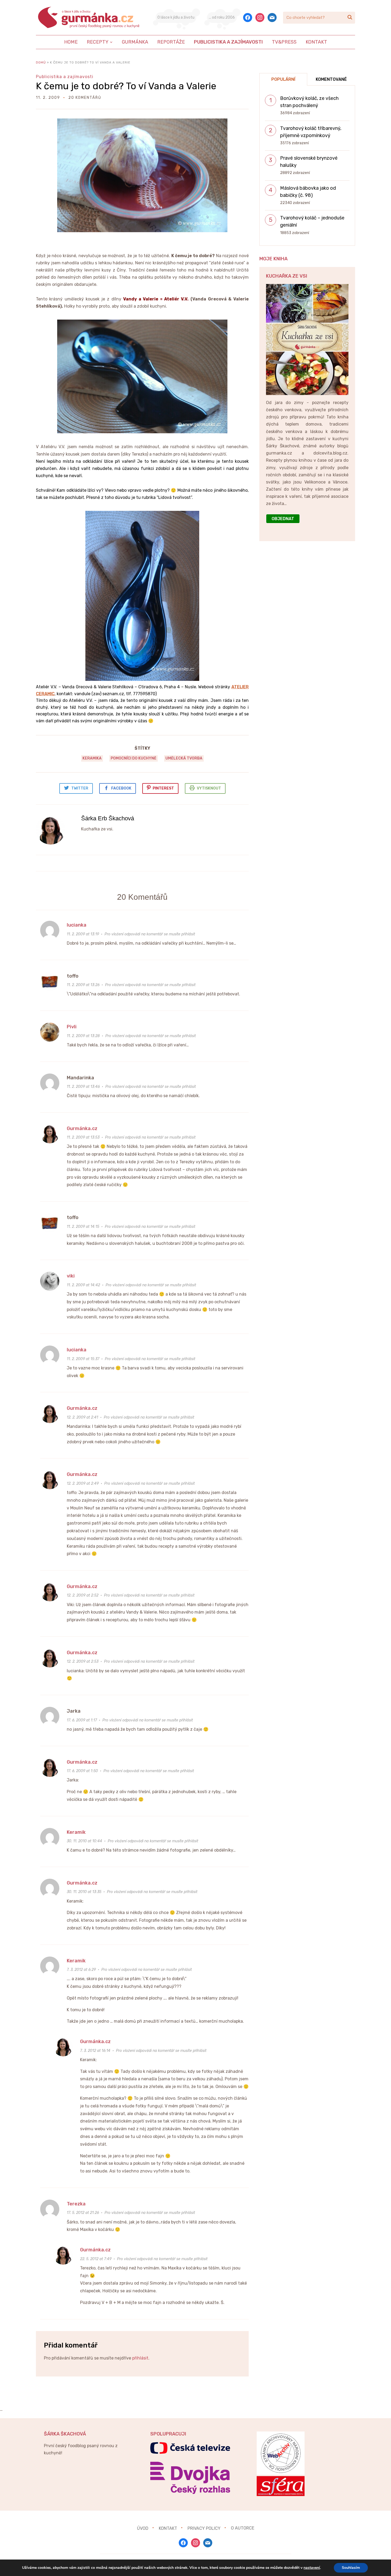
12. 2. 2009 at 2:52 (83, 1595)
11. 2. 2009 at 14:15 (83, 1227)
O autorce (243, 2528)
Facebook (121, 788)
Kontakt (316, 42)
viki (71, 1276)
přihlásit (140, 2358)
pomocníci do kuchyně (134, 758)
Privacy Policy (204, 2528)
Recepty (98, 42)
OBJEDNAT (283, 519)
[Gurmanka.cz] (89, 18)
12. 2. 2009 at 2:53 (83, 1662)
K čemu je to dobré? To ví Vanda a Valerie (126, 86)
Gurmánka (135, 42)
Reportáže (171, 42)
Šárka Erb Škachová (108, 818)
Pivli (72, 1027)
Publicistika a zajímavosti (228, 42)
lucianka (77, 925)
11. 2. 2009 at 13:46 (83, 1087)
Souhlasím (351, 2568)
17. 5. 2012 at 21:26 (83, 2213)
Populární (283, 79)
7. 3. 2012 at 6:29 (81, 1970)
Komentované (331, 79)
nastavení (312, 2568)
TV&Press (284, 42)
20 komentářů (85, 98)
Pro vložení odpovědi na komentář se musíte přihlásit (150, 934)
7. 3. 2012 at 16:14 (95, 2051)
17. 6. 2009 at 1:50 (82, 1771)
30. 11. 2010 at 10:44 (84, 1841)
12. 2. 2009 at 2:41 (82, 1417)
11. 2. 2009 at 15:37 (83, 1359)
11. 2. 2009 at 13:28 (83, 1036)
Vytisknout (209, 788)
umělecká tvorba (184, 758)
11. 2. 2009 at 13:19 (83, 934)
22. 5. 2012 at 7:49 (96, 2259)
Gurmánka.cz (82, 1128)
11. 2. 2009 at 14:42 (83, 1285)
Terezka (76, 2204)
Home (71, 42)
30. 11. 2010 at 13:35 (84, 1892)
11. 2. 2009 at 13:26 (83, 985)
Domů (41, 62)
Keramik (76, 1832)
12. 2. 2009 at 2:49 (83, 1484)
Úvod (143, 2528)
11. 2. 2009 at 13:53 (83, 1137)
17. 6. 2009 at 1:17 (82, 1720)
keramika (92, 758)
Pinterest (163, 788)
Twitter (80, 788)
